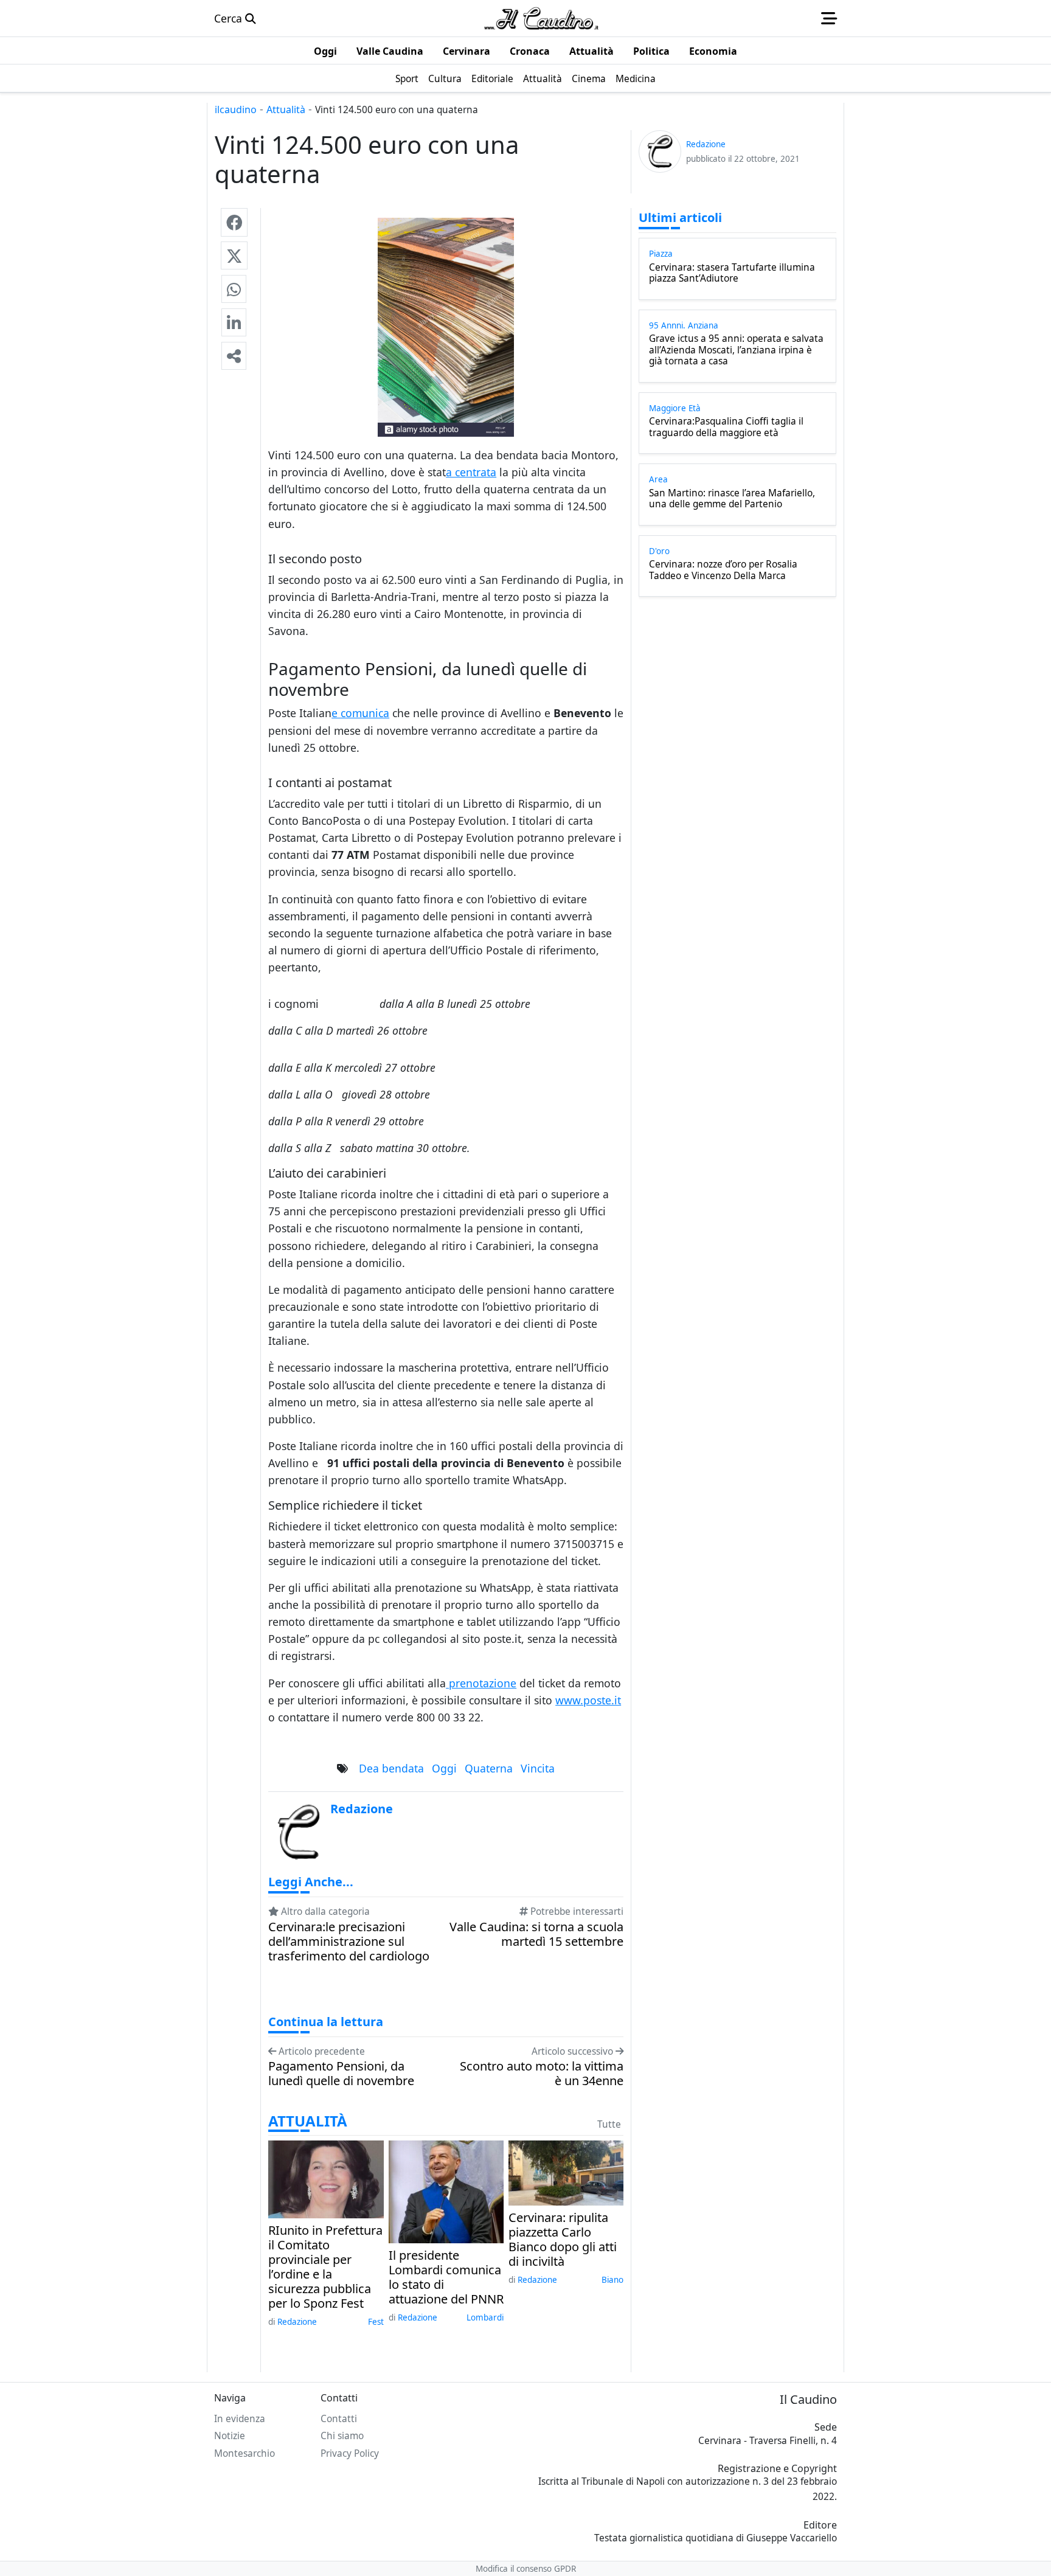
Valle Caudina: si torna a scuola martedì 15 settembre (536, 1934)
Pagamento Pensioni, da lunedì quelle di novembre (341, 2074)
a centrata (471, 472)
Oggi (444, 1768)
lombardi (485, 2317)
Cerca (230, 18)
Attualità (286, 109)
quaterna (489, 1768)
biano (612, 2280)
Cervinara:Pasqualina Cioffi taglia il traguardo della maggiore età (726, 427)
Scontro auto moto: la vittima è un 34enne (542, 2074)
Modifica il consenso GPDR (526, 2569)
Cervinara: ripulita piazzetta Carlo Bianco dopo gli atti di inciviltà (563, 2240)
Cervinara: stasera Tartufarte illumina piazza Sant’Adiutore (732, 273)
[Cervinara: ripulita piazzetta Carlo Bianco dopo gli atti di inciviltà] (566, 2172)
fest (376, 2322)
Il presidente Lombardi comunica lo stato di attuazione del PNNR (446, 2277)
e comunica (360, 713)
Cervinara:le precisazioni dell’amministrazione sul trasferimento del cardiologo (349, 1942)
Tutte (609, 2124)
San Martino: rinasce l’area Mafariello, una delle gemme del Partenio (732, 499)
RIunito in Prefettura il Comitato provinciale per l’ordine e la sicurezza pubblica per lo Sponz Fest (325, 2267)
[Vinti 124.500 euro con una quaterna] (234, 222)
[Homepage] (541, 18)
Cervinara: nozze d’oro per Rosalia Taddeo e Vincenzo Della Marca (723, 570)
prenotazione (481, 1683)
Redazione (297, 2322)
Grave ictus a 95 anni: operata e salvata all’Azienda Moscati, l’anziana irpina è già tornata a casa (736, 350)
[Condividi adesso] (234, 356)
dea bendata (391, 1768)
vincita (538, 1768)
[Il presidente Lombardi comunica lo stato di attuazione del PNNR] (446, 2190)
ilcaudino (236, 109)
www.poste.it (588, 1700)
